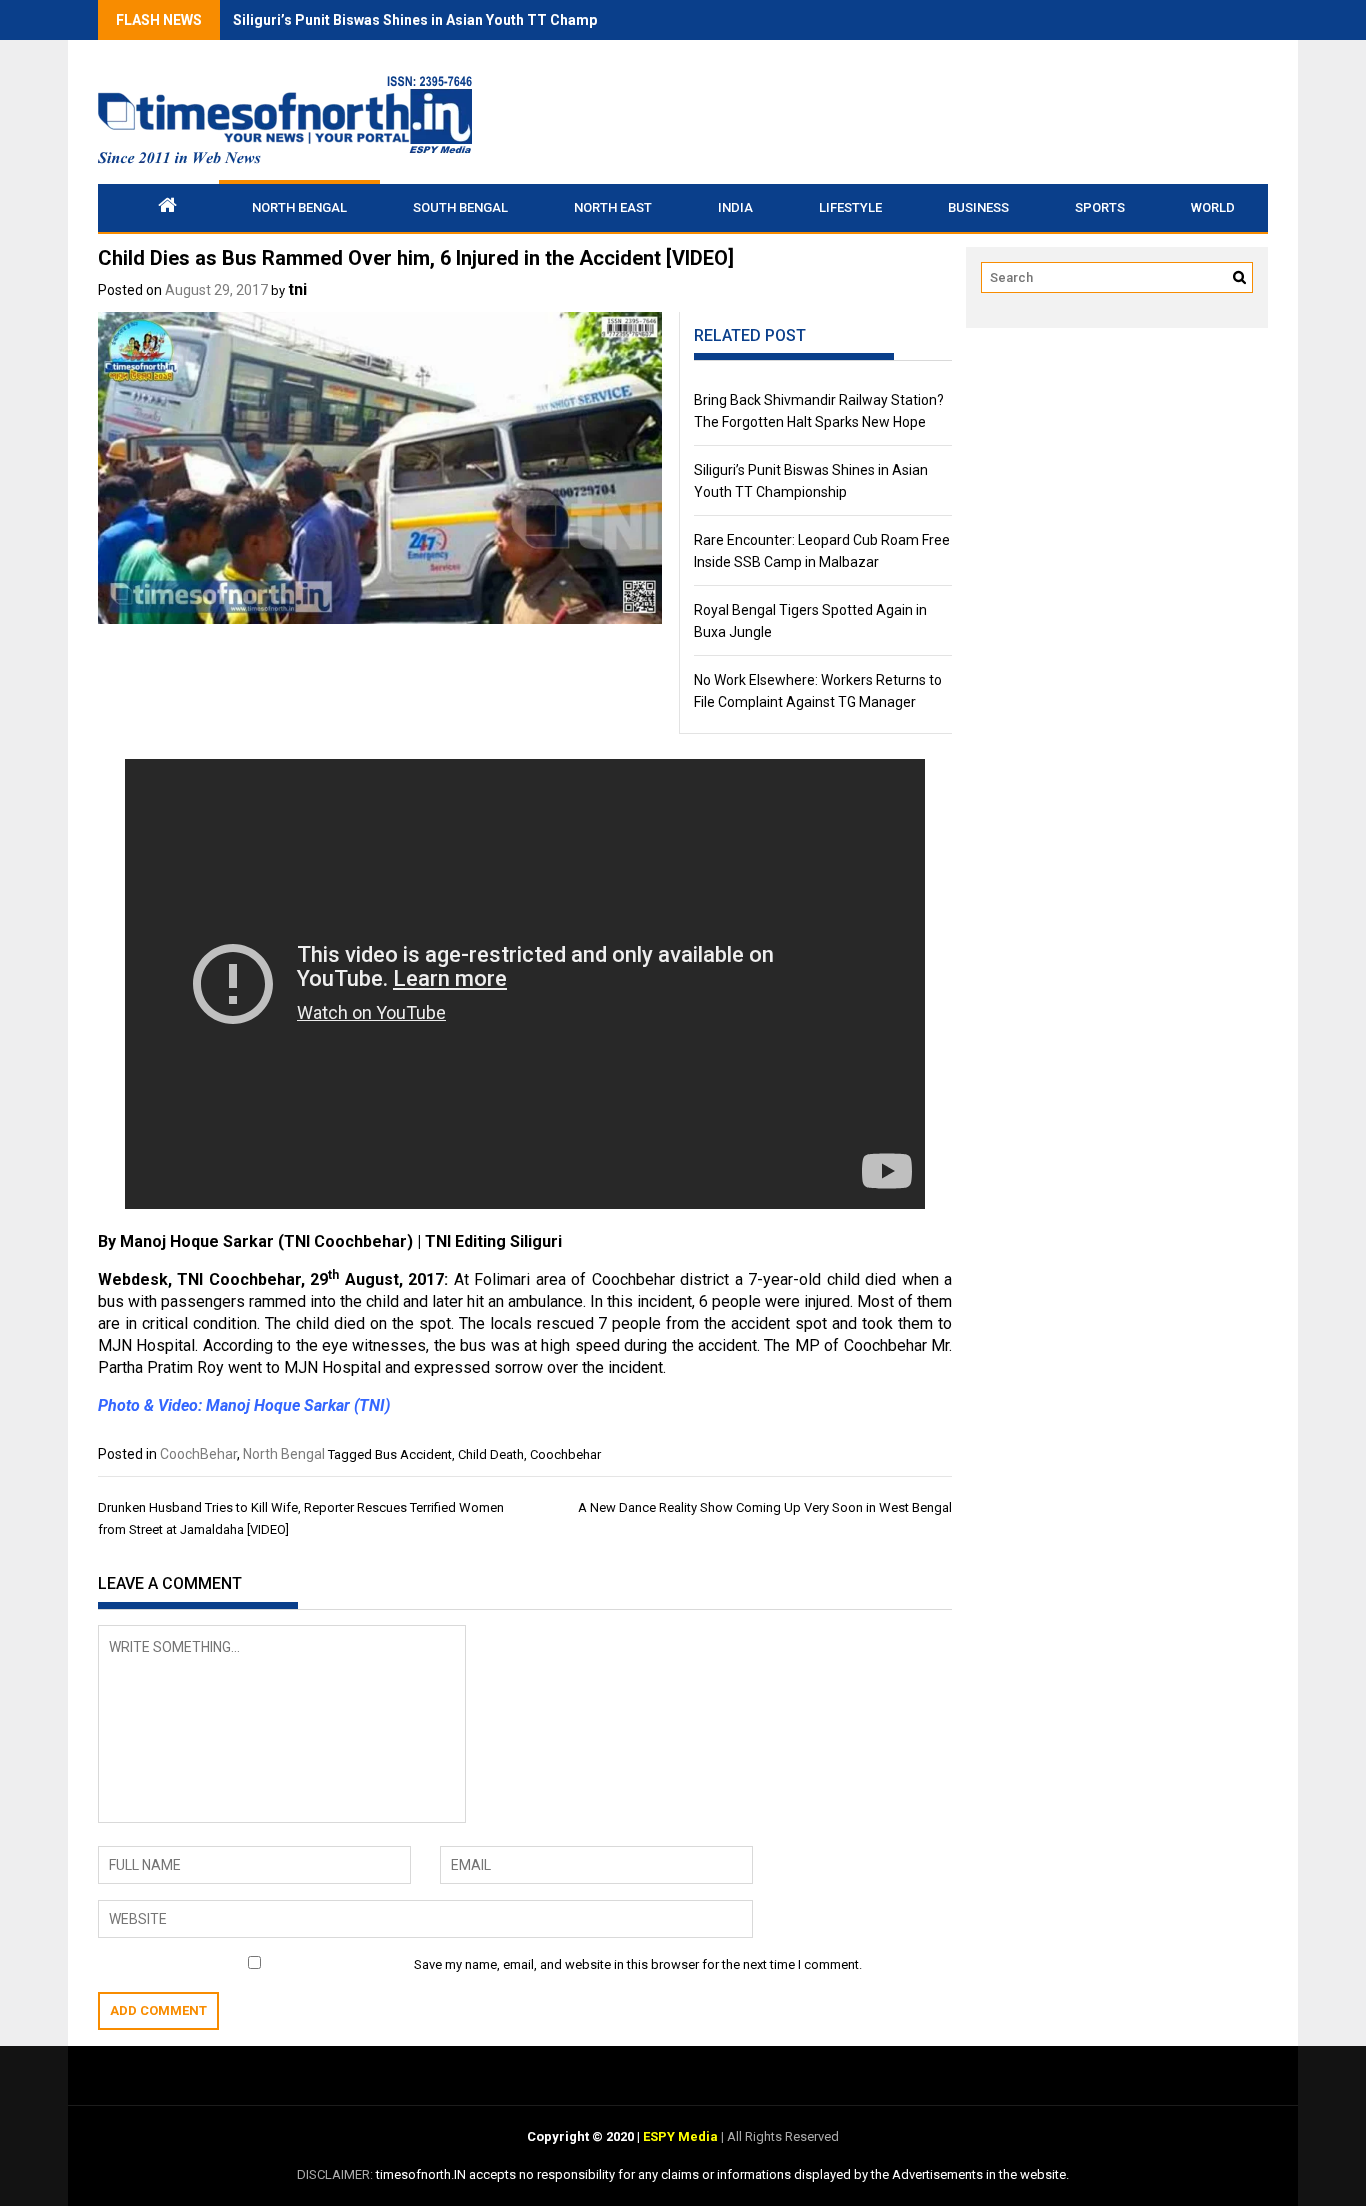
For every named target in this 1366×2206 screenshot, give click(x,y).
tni (297, 289)
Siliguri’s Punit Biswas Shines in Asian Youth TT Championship (439, 20)
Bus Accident (413, 1454)
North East (613, 207)
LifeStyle (850, 207)
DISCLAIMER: (336, 2174)
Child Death (491, 1454)
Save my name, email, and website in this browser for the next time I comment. (638, 1964)
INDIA (735, 207)
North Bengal (299, 207)
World (1213, 207)
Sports (1100, 207)
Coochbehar (565, 1454)
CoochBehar (198, 1454)
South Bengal (460, 207)
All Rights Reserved (781, 2136)
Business (978, 207)
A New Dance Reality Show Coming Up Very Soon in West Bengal (765, 1507)
